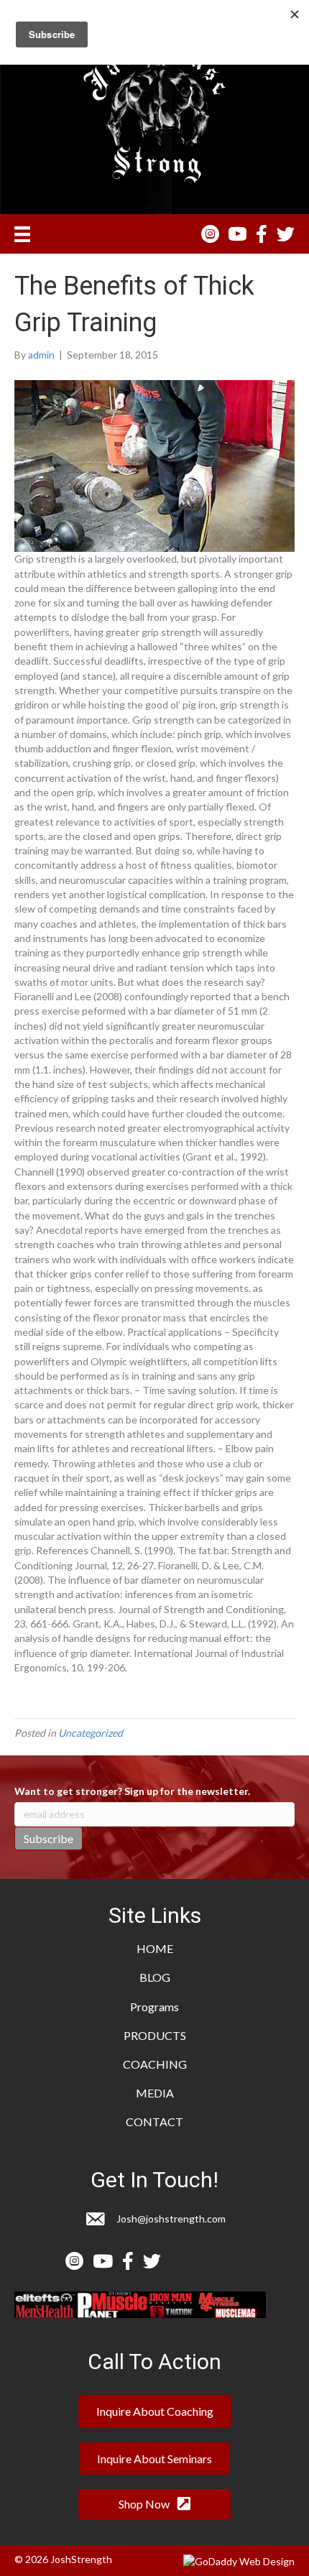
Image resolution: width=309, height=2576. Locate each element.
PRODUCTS (155, 2035)
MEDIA (155, 2093)
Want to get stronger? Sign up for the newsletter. (132, 1791)
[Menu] (22, 234)
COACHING (155, 2064)
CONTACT (154, 2122)
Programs (154, 2007)
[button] (155, 2411)
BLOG (155, 1977)
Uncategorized (91, 1733)
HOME (155, 1948)
